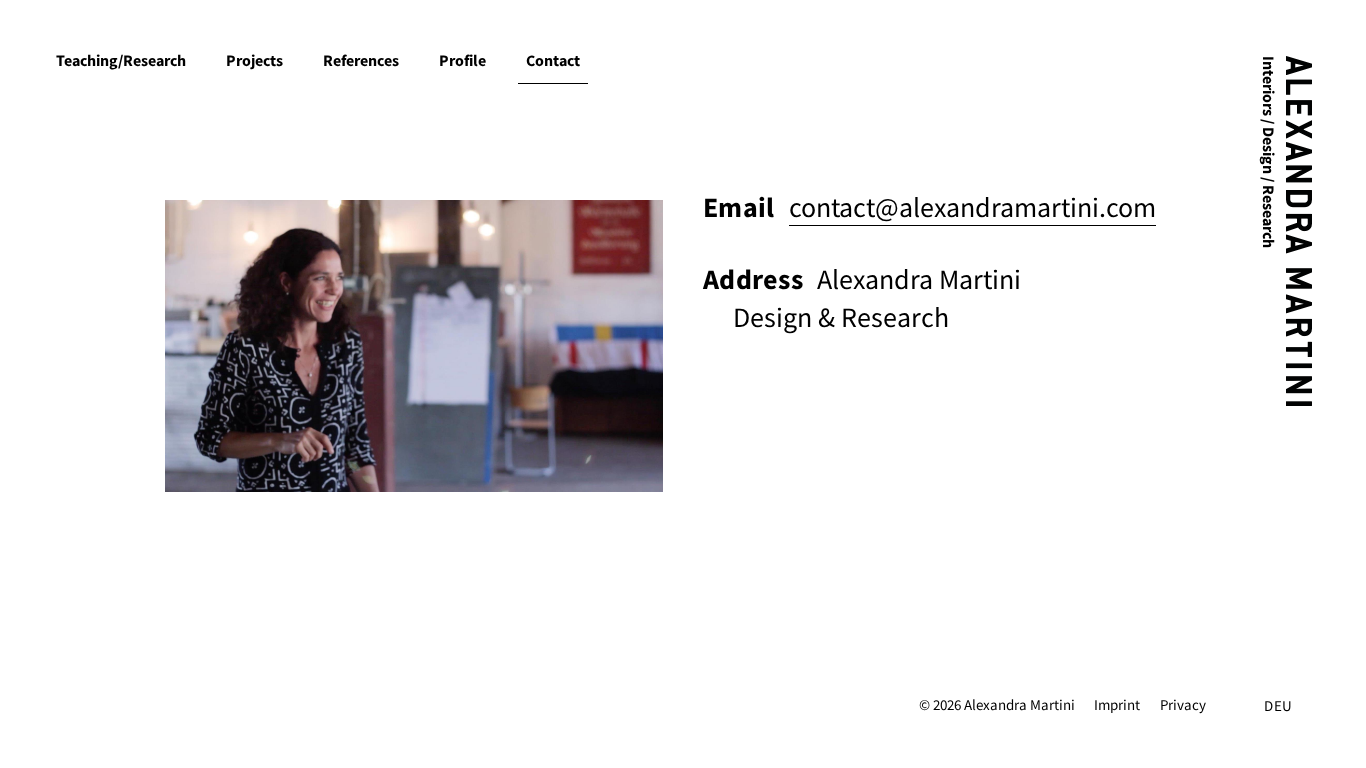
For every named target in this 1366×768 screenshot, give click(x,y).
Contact (553, 60)
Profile (462, 60)
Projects (254, 60)
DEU (1278, 706)
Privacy (1183, 705)
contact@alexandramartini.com (972, 208)
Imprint (1117, 705)
